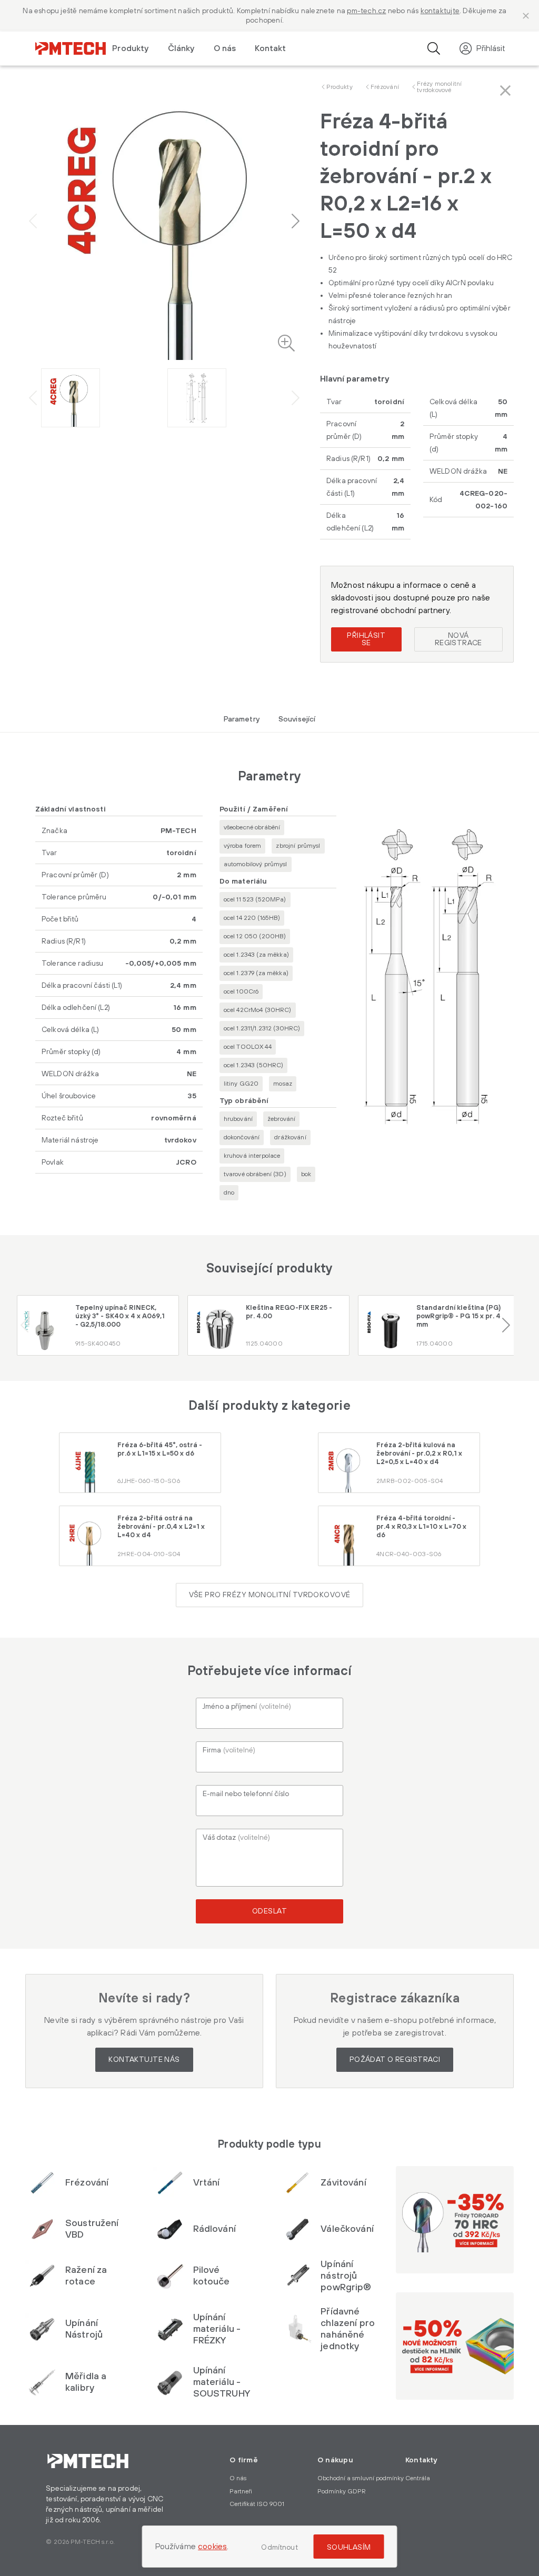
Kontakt (270, 48)
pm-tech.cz (366, 11)
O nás (225, 48)
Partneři (241, 2492)
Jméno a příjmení (247, 1707)
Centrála (418, 2478)
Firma (229, 1750)
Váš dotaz (236, 1838)
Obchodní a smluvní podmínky (361, 2478)
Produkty (340, 87)
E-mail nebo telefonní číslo (246, 1794)
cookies (212, 2547)
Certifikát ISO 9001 (257, 2504)
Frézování (385, 87)
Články (181, 48)
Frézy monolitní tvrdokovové (440, 87)
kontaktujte (440, 11)
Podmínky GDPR (342, 2492)
